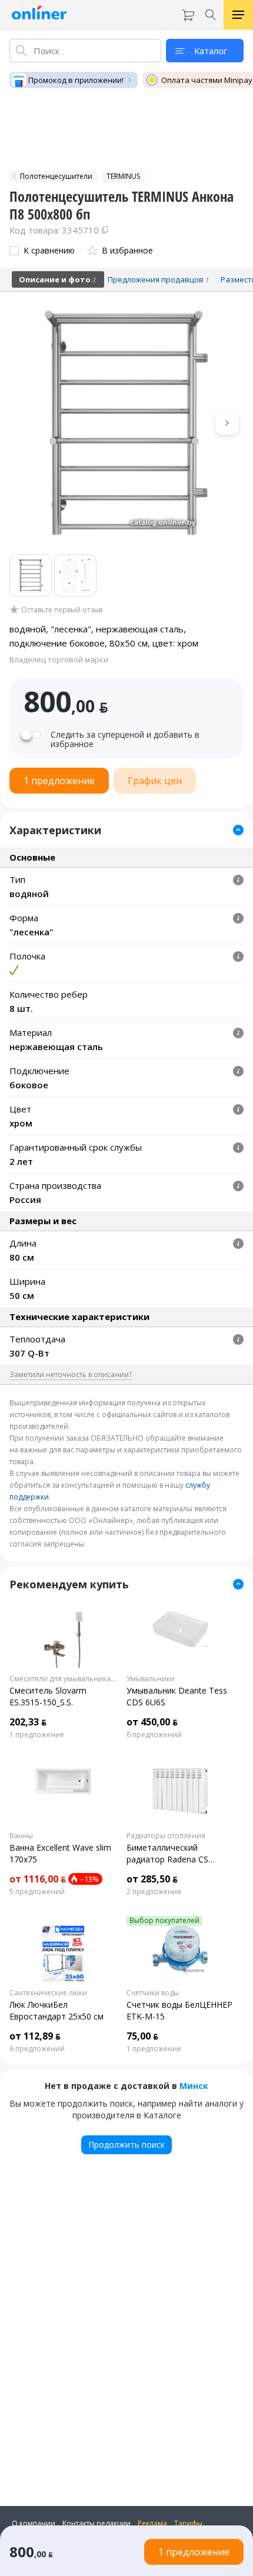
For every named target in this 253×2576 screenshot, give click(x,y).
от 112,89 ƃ (35, 2036)
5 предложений (37, 1892)
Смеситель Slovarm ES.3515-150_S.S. (48, 1696)
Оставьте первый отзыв (62, 610)
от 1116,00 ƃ (38, 1879)
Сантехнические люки (48, 1993)
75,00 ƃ (142, 2036)
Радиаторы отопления (166, 1836)
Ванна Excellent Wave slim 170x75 (60, 1853)
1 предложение (37, 1735)
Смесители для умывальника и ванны (63, 1679)
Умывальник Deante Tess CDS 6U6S (177, 1696)
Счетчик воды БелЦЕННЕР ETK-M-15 (179, 2010)
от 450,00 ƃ (152, 1722)
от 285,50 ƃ (152, 1879)
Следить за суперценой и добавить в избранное (125, 739)
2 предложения (154, 1892)
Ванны (21, 1836)
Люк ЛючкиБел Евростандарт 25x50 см (56, 2010)
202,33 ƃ (28, 1722)
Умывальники (151, 1679)
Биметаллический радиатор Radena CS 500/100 (167, 1854)
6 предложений (154, 1735)
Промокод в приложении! (76, 80)
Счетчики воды (153, 1993)
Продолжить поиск (126, 2145)
